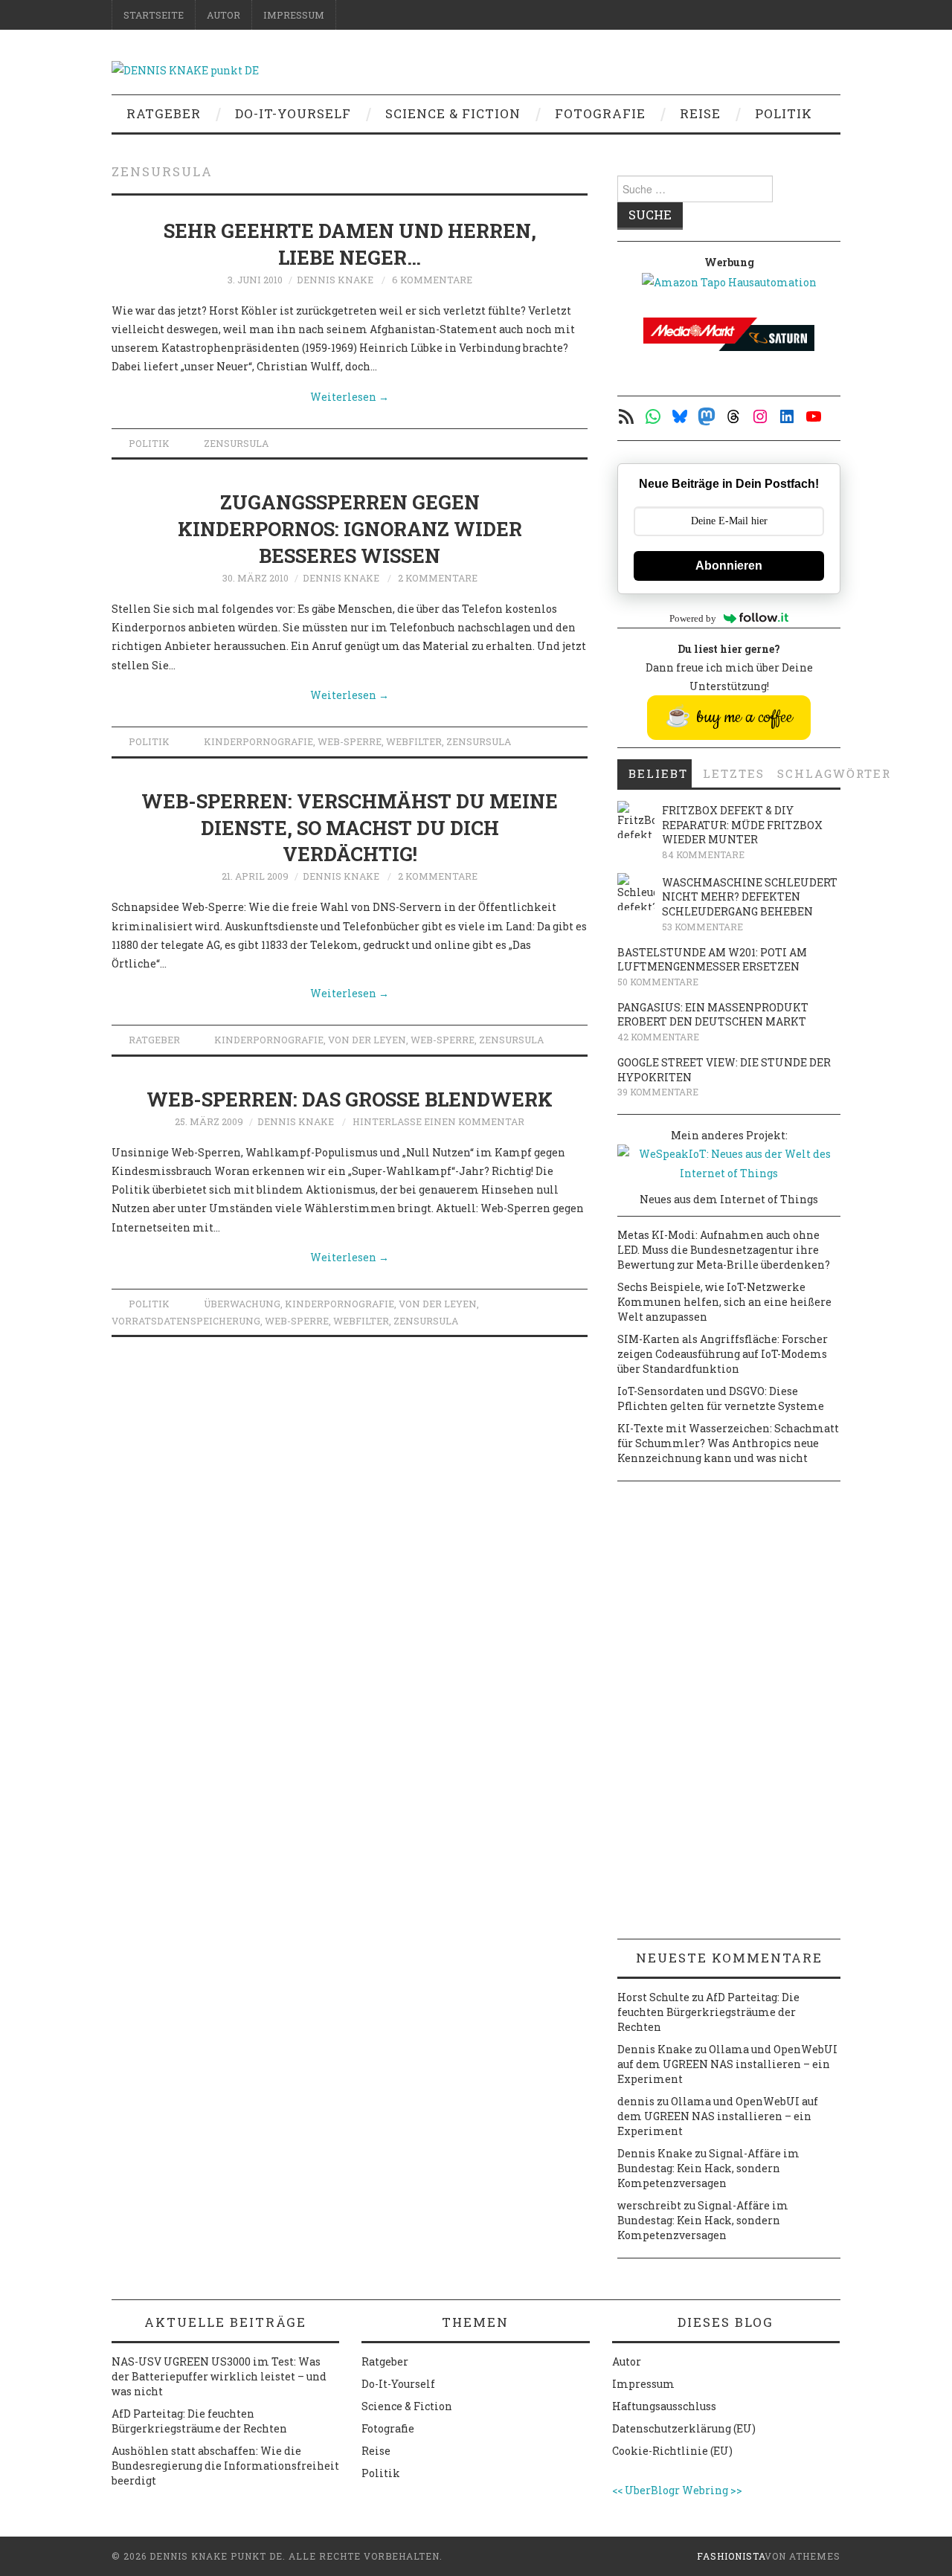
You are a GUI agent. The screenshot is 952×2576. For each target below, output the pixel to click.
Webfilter (414, 741)
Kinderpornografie (258, 741)
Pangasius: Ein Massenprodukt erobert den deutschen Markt (713, 1015)
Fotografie (600, 113)
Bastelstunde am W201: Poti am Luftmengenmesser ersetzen (712, 960)
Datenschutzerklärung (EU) (684, 2428)
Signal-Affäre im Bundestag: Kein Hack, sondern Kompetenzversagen (708, 2168)
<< (617, 2490)
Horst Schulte (653, 1997)
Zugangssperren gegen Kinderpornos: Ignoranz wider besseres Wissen (350, 529)
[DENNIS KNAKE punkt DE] (185, 69)
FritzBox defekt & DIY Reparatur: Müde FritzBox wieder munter (742, 825)
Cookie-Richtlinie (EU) (672, 2451)
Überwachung (242, 1304)
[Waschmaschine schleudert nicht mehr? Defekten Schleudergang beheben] (636, 892)
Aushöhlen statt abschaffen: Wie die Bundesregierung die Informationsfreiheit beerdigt (225, 2466)
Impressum (294, 15)
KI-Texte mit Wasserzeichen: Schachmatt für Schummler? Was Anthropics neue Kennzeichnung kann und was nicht (728, 1443)
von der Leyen (367, 1040)
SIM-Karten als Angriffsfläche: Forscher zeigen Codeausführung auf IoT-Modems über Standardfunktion (723, 1354)
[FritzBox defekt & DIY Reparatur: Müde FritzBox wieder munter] (636, 820)
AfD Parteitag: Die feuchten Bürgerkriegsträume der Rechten (708, 2012)
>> (736, 2490)
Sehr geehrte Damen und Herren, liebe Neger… (350, 244)
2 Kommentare (438, 578)
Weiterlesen (350, 397)
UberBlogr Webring (676, 2490)
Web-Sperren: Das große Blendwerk (350, 1099)
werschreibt (649, 2205)
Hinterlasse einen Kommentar (438, 1121)
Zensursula (236, 443)
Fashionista (731, 2556)
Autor (223, 15)
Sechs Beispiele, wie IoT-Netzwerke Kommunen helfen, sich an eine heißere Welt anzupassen (724, 1302)
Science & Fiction (453, 113)
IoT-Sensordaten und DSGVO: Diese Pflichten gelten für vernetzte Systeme (721, 1398)
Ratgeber (164, 113)
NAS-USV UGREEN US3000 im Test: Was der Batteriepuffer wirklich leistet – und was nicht (219, 2376)
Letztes (734, 773)
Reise (700, 113)
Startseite (154, 15)
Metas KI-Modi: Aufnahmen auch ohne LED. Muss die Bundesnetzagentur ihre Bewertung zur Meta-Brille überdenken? (724, 1250)
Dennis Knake (335, 280)
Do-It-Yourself (293, 113)
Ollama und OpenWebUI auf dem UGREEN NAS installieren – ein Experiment (727, 2064)
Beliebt (658, 773)
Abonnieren (729, 566)
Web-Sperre (350, 741)
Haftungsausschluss (664, 2406)
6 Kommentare (432, 280)
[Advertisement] (729, 1716)
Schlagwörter (809, 773)
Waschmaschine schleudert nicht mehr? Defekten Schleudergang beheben (750, 897)
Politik (784, 113)
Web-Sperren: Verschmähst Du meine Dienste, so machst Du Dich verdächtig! (350, 828)
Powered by (693, 618)
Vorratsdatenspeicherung (186, 1321)
